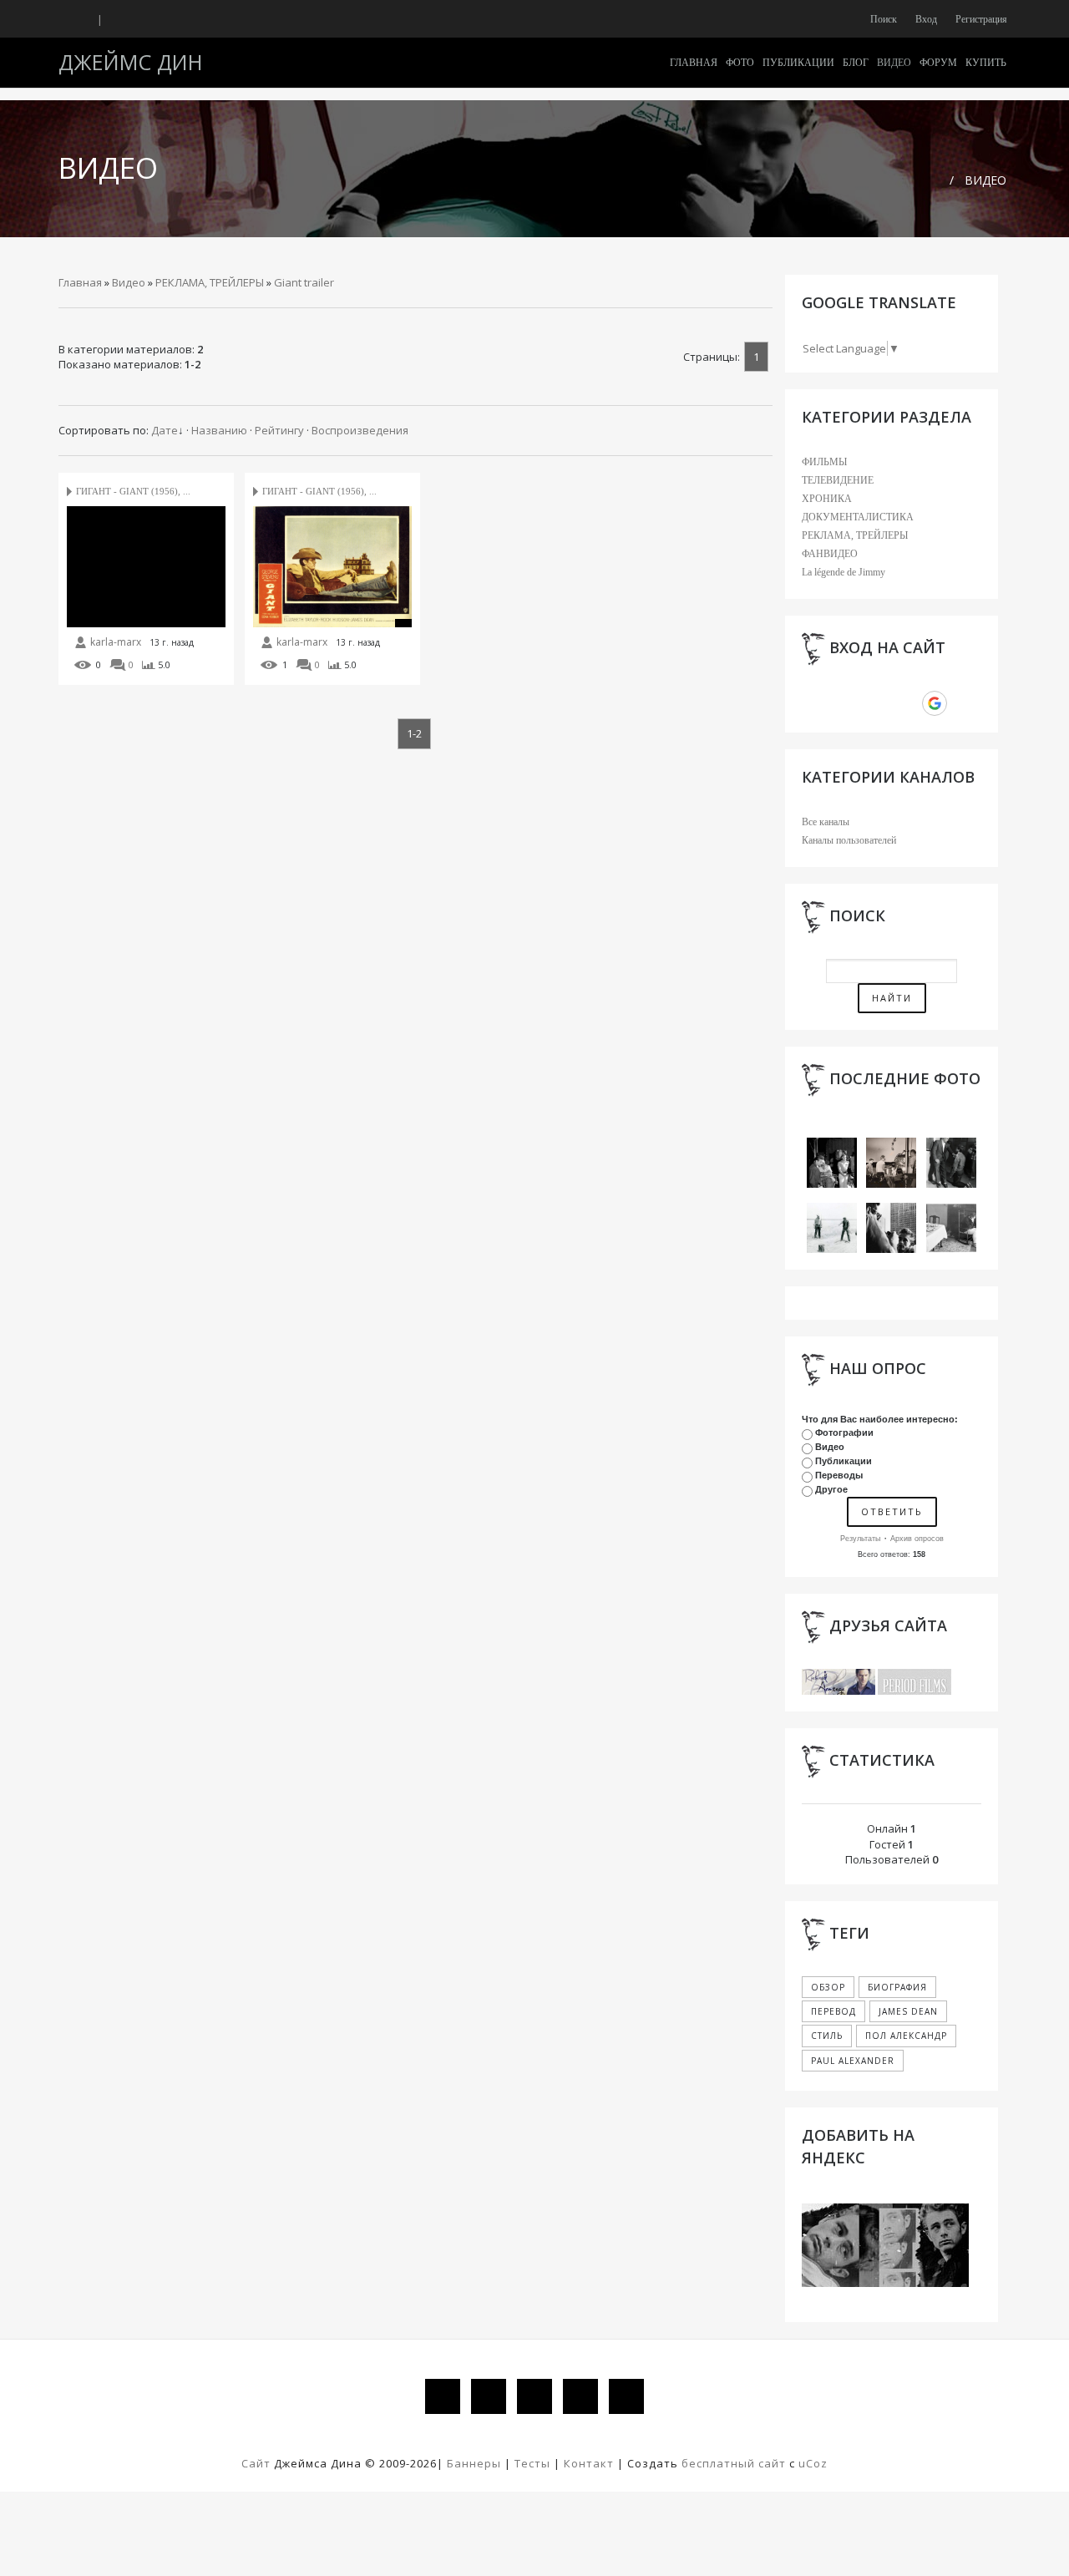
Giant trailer (304, 282)
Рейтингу (279, 430)
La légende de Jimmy (844, 572)
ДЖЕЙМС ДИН (131, 62)
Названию (219, 430)
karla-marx (116, 642)
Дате (165, 430)
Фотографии (844, 1433)
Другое (831, 1489)
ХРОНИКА (827, 499)
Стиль (827, 2036)
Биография (897, 1987)
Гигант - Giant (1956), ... (133, 491)
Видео (985, 180)
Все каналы (826, 822)
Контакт (589, 2463)
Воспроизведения (360, 430)
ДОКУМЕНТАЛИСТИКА (858, 517)
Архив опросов (917, 1539)
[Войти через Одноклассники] (963, 703)
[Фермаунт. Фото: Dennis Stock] (951, 1227)
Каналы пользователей (849, 840)
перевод (833, 2011)
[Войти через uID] (821, 703)
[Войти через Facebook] (878, 703)
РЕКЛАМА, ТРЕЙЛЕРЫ (210, 282)
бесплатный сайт (734, 2463)
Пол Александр (906, 2036)
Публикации (844, 1461)
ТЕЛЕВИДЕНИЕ (838, 480)
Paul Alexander (853, 2061)
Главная (80, 282)
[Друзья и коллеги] (891, 1227)
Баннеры (476, 2463)
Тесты (532, 2463)
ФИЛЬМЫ (824, 462)
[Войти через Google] (935, 703)
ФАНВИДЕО (830, 554)
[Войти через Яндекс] (906, 703)
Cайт (256, 2463)
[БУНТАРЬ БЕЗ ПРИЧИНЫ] (832, 1161)
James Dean (908, 2011)
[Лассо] (832, 1227)
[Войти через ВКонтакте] (849, 703)
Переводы (839, 1475)
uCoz (813, 2463)
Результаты (860, 1539)
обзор (828, 1987)
